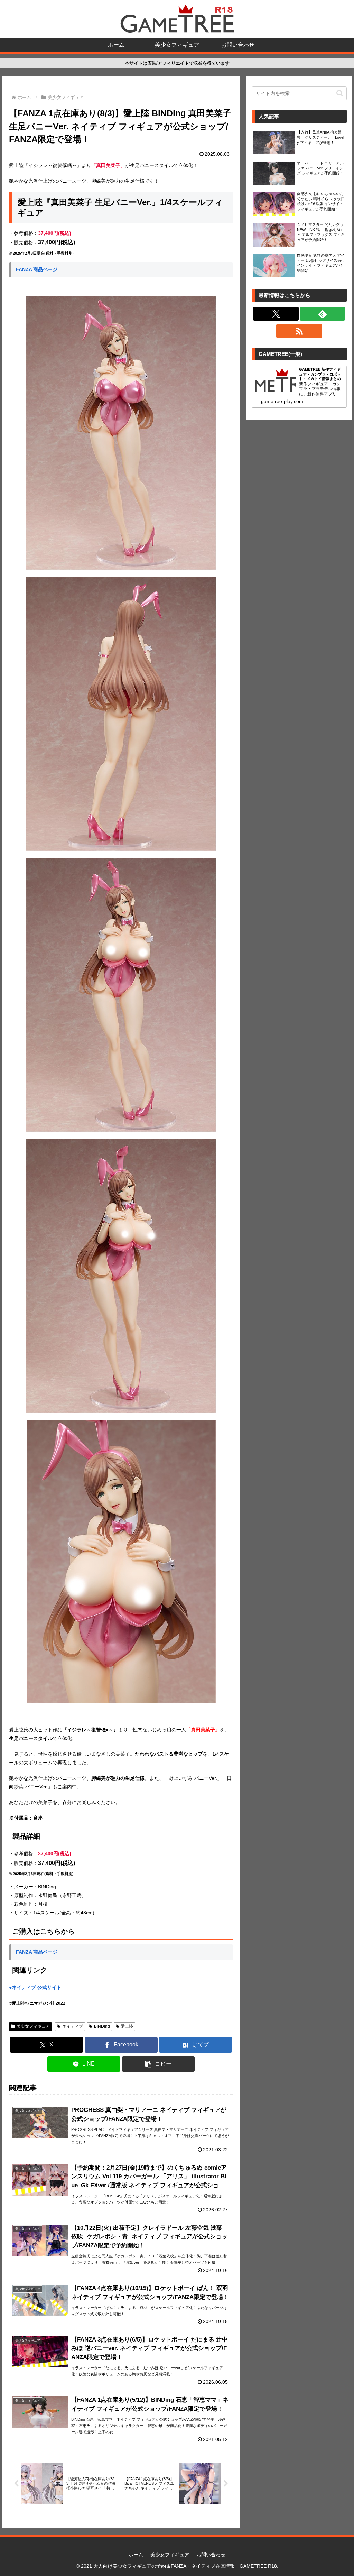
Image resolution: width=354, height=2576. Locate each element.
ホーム (136, 2555)
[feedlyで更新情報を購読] (323, 314)
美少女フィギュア (33, 2026)
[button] (159, 2064)
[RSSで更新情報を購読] (299, 331)
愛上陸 (127, 2026)
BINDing (102, 2026)
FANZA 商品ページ (37, 269)
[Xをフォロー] (276, 314)
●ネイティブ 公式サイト (35, 1987)
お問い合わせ (211, 2555)
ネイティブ (73, 2026)
